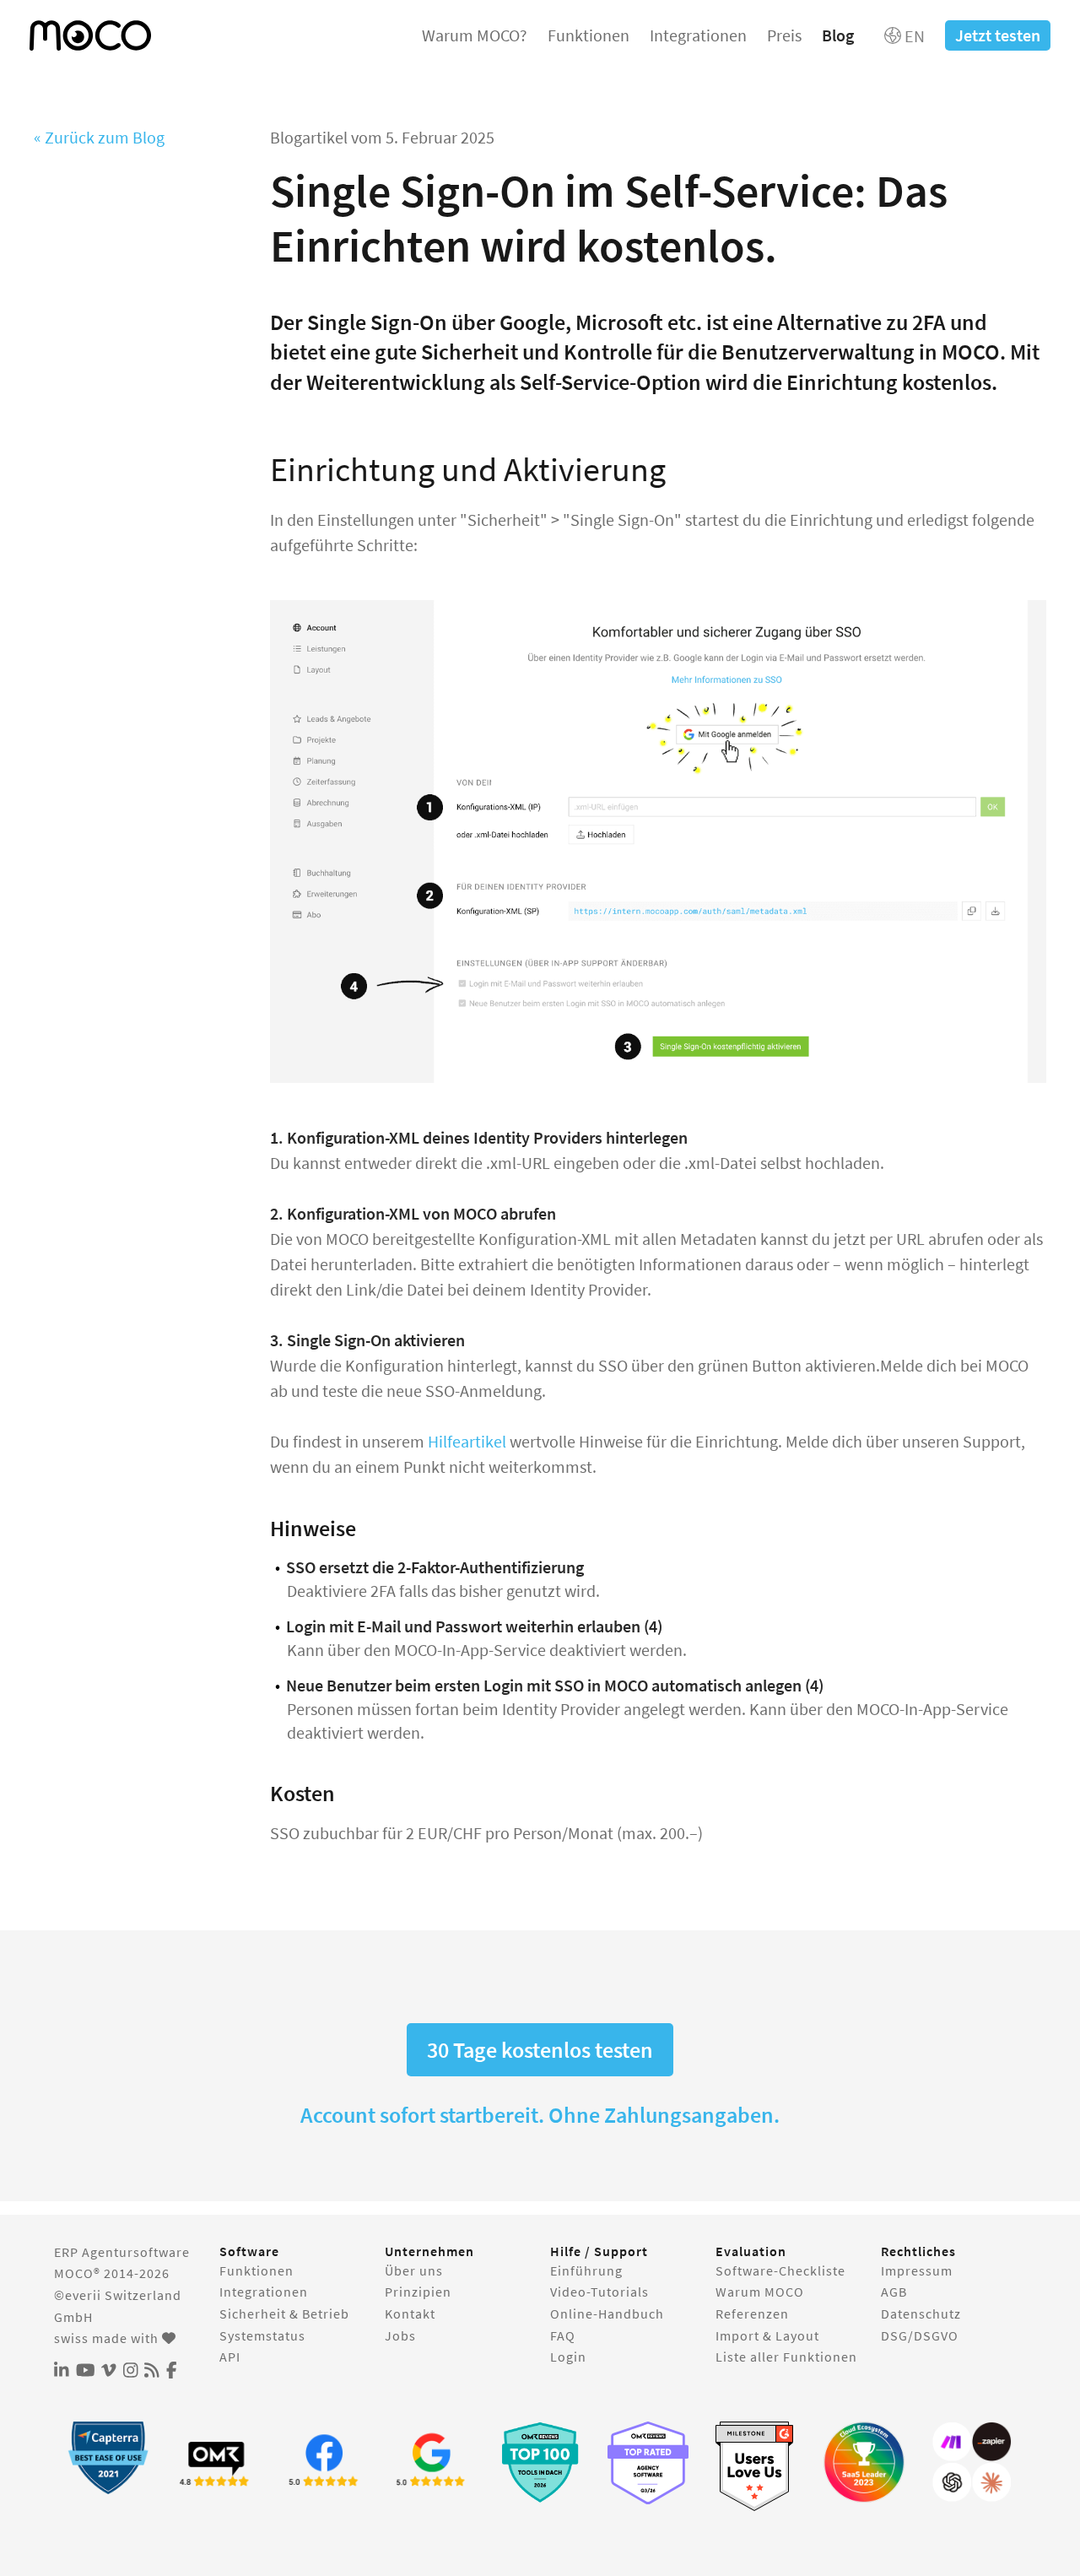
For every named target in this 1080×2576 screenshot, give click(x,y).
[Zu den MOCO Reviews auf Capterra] (108, 2457)
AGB (894, 2292)
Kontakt (410, 2314)
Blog (838, 35)
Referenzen (752, 2314)
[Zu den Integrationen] (972, 2462)
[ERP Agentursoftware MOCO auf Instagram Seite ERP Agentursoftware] (131, 2371)
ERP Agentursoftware (122, 2252)
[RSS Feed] (152, 2371)
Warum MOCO (760, 2292)
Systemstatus (262, 2335)
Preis (784, 35)
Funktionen (589, 35)
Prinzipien (418, 2292)
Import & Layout (767, 2335)
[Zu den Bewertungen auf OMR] (216, 2462)
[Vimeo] (109, 2371)
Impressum (917, 2270)
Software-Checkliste (780, 2270)
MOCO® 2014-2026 (112, 2273)
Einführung (586, 2270)
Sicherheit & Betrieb (284, 2314)
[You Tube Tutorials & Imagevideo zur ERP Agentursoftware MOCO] (86, 2371)
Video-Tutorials (599, 2292)
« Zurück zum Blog (99, 137)
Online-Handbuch (607, 2314)
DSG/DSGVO (920, 2335)
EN (913, 36)
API (230, 2357)
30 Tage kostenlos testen (540, 2050)
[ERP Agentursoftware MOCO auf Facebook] (172, 2371)
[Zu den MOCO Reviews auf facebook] (324, 2462)
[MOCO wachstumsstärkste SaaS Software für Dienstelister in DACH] (864, 2462)
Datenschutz (921, 2314)
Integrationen (698, 35)
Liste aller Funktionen (786, 2357)
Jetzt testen (998, 35)
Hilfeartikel (467, 1441)
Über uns (414, 2270)
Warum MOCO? (475, 35)
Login (568, 2357)
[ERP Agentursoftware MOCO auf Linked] (62, 2371)
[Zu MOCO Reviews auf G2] (756, 2467)
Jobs (400, 2335)
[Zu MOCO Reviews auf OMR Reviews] (540, 2462)
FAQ (563, 2335)
